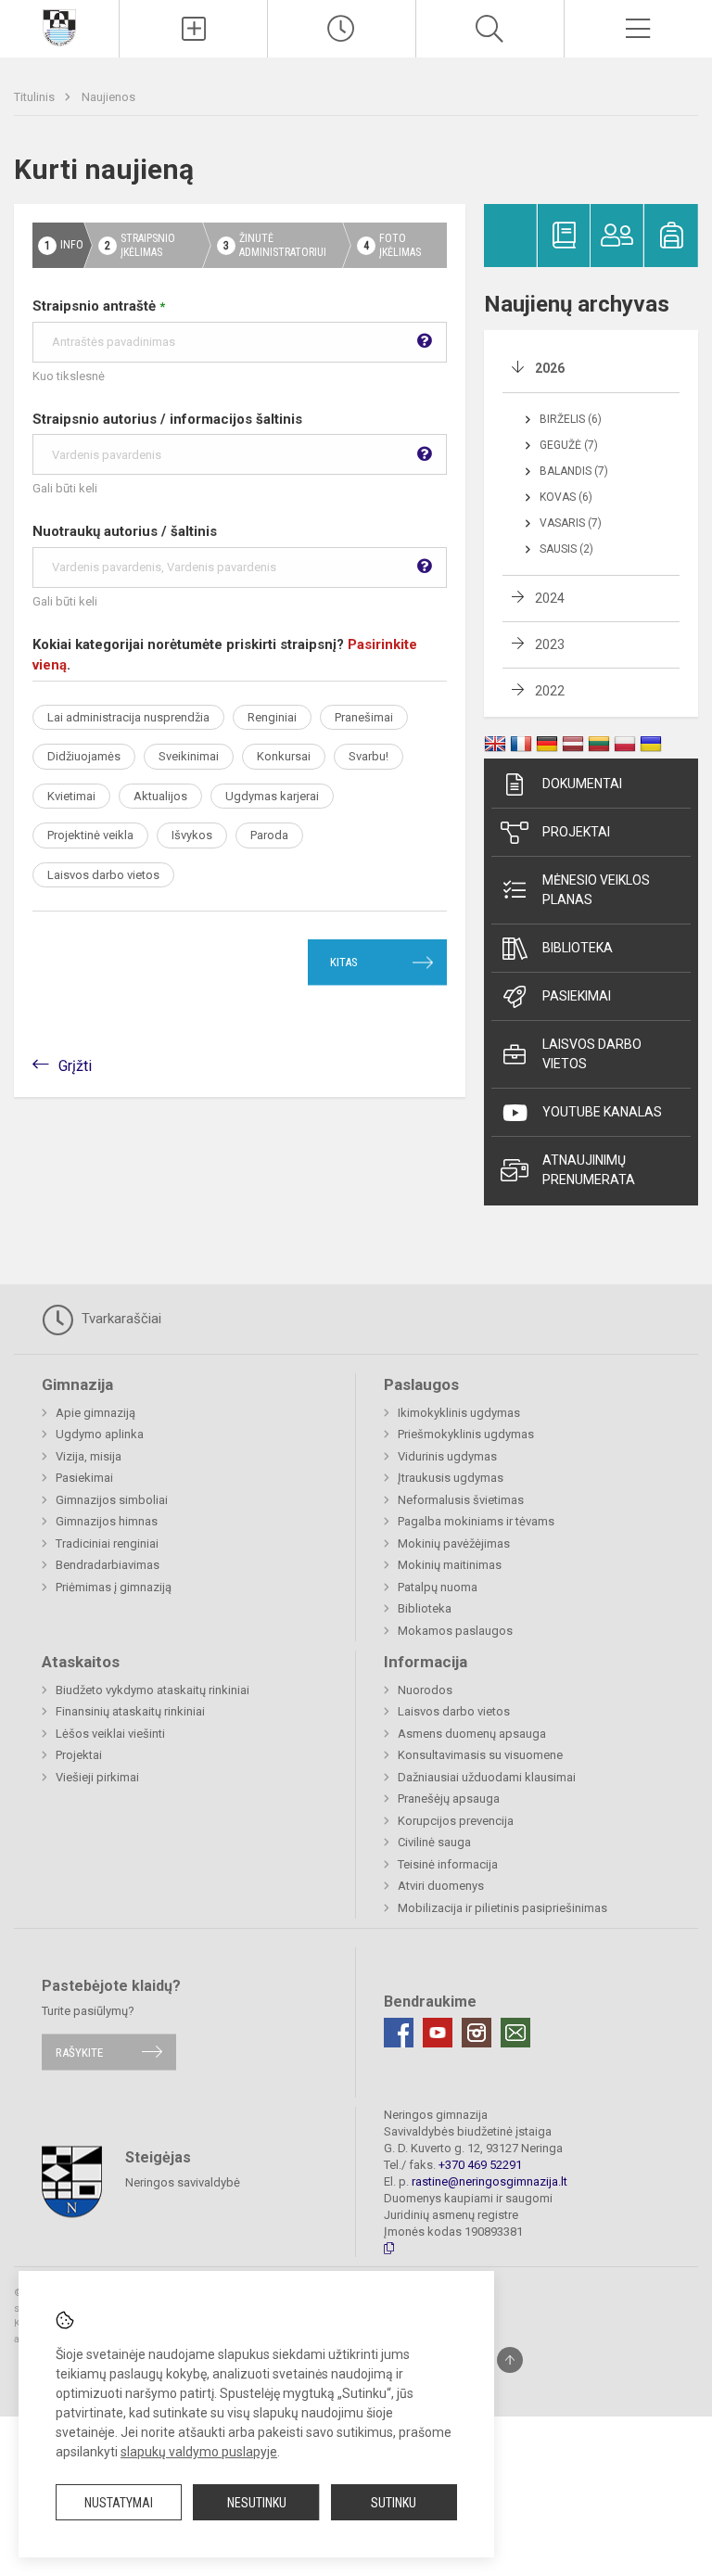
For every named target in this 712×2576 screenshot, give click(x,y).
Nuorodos (425, 1690)
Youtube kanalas (602, 1112)
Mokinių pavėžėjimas (454, 1543)
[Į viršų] (510, 2360)
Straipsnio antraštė (99, 306)
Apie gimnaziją (95, 1413)
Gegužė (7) (569, 445)
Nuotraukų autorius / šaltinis (125, 531)
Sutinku (394, 2503)
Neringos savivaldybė (183, 2182)
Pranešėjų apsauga (449, 1798)
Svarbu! (369, 756)
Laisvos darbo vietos (103, 875)
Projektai (576, 832)
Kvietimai (71, 796)
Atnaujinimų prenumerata (589, 1170)
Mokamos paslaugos (455, 1631)
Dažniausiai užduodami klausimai (487, 1777)
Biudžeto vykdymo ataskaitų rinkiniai (153, 1690)
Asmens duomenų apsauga (472, 1734)
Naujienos (108, 97)
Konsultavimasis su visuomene (480, 1755)
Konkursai (284, 756)
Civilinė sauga (434, 1842)
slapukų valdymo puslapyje (199, 2452)
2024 (550, 598)
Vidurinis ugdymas (447, 1456)
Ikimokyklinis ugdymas (459, 1413)
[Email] (515, 2033)
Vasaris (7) (571, 523)
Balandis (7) (574, 471)
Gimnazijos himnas (107, 1521)
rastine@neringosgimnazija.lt (489, 2181)
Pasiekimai (577, 996)
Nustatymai (119, 2503)
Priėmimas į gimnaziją (114, 1587)
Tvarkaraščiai (120, 1319)
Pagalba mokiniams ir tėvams (476, 1521)
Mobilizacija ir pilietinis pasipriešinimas (502, 1908)
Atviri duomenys (441, 1886)
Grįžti (75, 1066)
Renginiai (272, 717)
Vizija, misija (89, 1456)
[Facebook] (399, 2033)
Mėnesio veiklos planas (596, 890)
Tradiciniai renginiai (107, 1543)
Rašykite (79, 2052)
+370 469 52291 (480, 2165)
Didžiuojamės (84, 756)
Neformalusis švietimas (461, 1500)
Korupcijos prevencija (456, 1821)
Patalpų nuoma (438, 1587)
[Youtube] (438, 2033)
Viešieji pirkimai (97, 1777)
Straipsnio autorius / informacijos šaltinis (167, 419)
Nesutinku (257, 2503)
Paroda (269, 835)
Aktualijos (160, 796)
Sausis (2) (566, 549)
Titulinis (36, 97)
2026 (550, 368)
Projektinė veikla (90, 835)
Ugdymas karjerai (272, 796)
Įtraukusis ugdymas (451, 1478)
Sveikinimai (189, 756)
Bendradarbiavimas (108, 1565)
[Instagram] (477, 2033)
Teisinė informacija (448, 1864)
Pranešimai (364, 717)
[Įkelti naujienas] (193, 29)
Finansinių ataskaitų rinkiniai (130, 1711)
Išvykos (192, 835)
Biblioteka (578, 948)
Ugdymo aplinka (100, 1434)
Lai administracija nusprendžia (128, 717)
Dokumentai (582, 784)
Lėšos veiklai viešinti (110, 1734)
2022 (550, 691)
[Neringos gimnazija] (59, 26)
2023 (550, 644)
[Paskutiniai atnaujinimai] (342, 29)
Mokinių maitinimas (450, 1565)
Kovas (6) (566, 497)
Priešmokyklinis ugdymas (466, 1434)
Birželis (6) (571, 419)
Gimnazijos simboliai (112, 1500)
